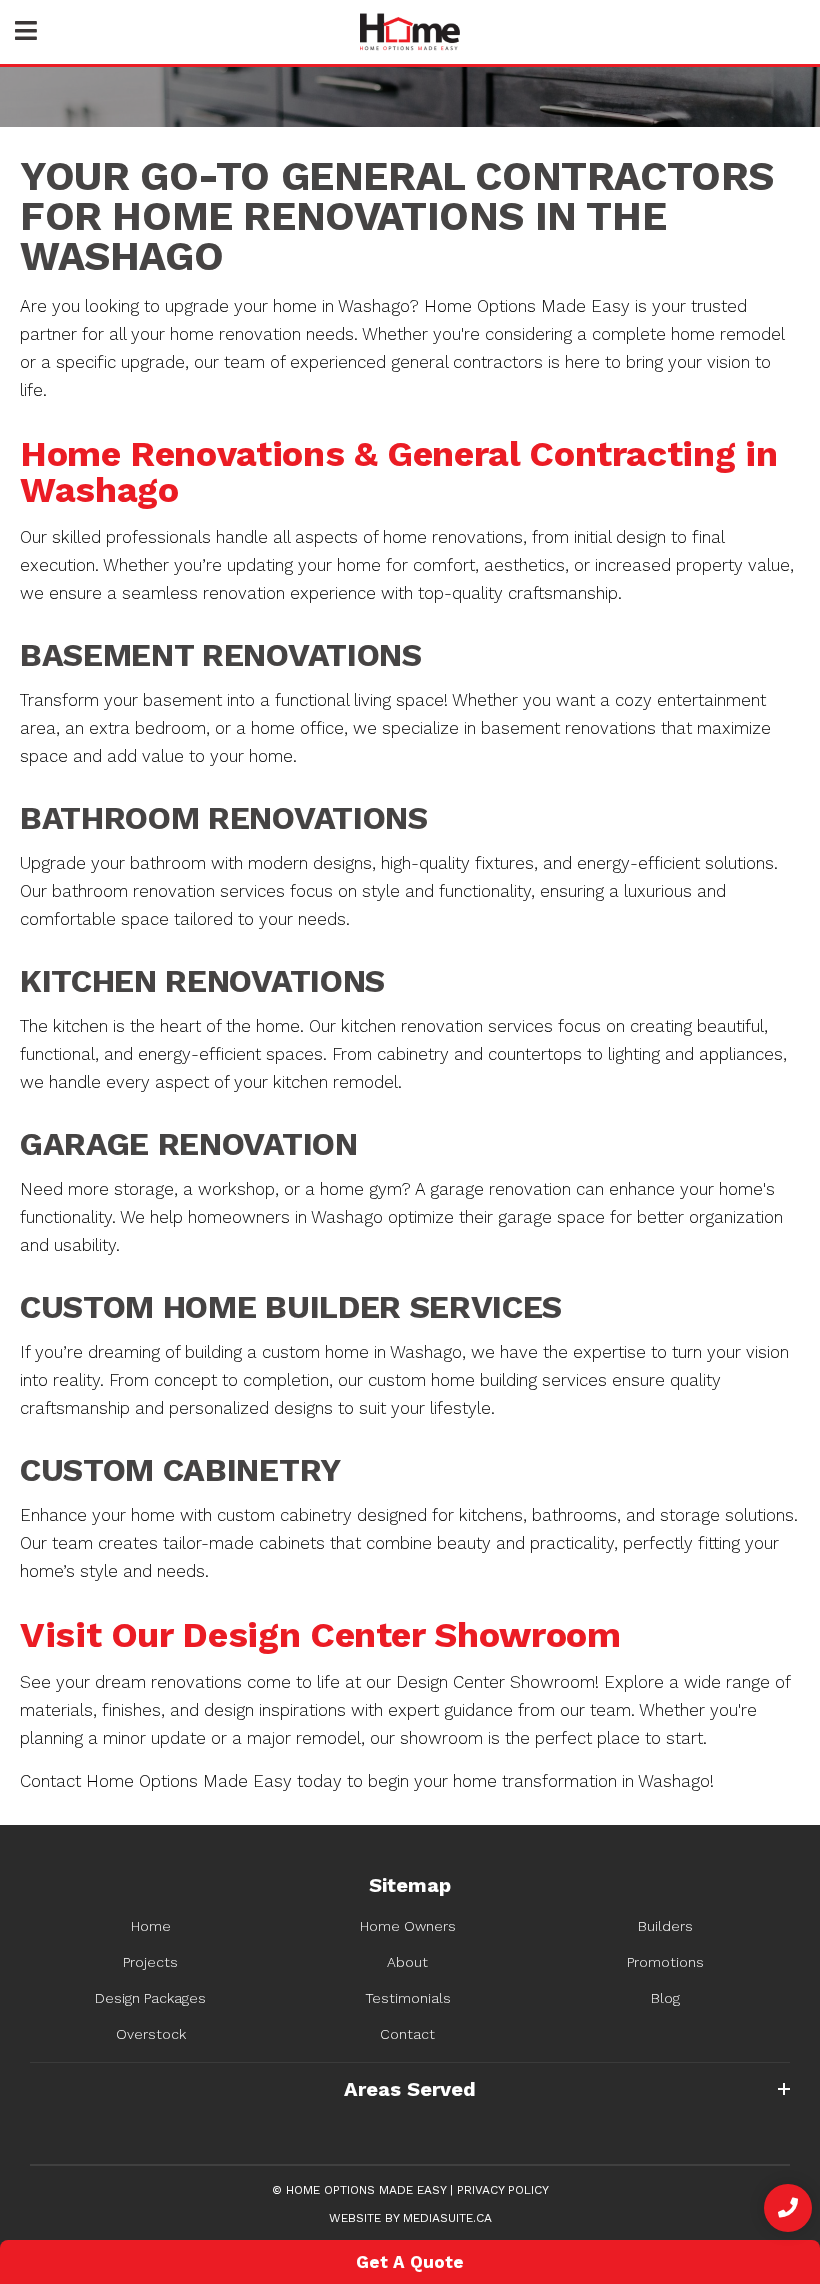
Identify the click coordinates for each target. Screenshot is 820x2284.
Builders (665, 1926)
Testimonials (408, 1998)
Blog (665, 1998)
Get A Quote (410, 2262)
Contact (407, 2034)
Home (151, 1926)
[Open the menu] (26, 32)
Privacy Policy (503, 2190)
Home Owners (408, 1926)
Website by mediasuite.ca (410, 2218)
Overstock (151, 2034)
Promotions (665, 1962)
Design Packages (150, 1998)
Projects (150, 1962)
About (407, 1962)
